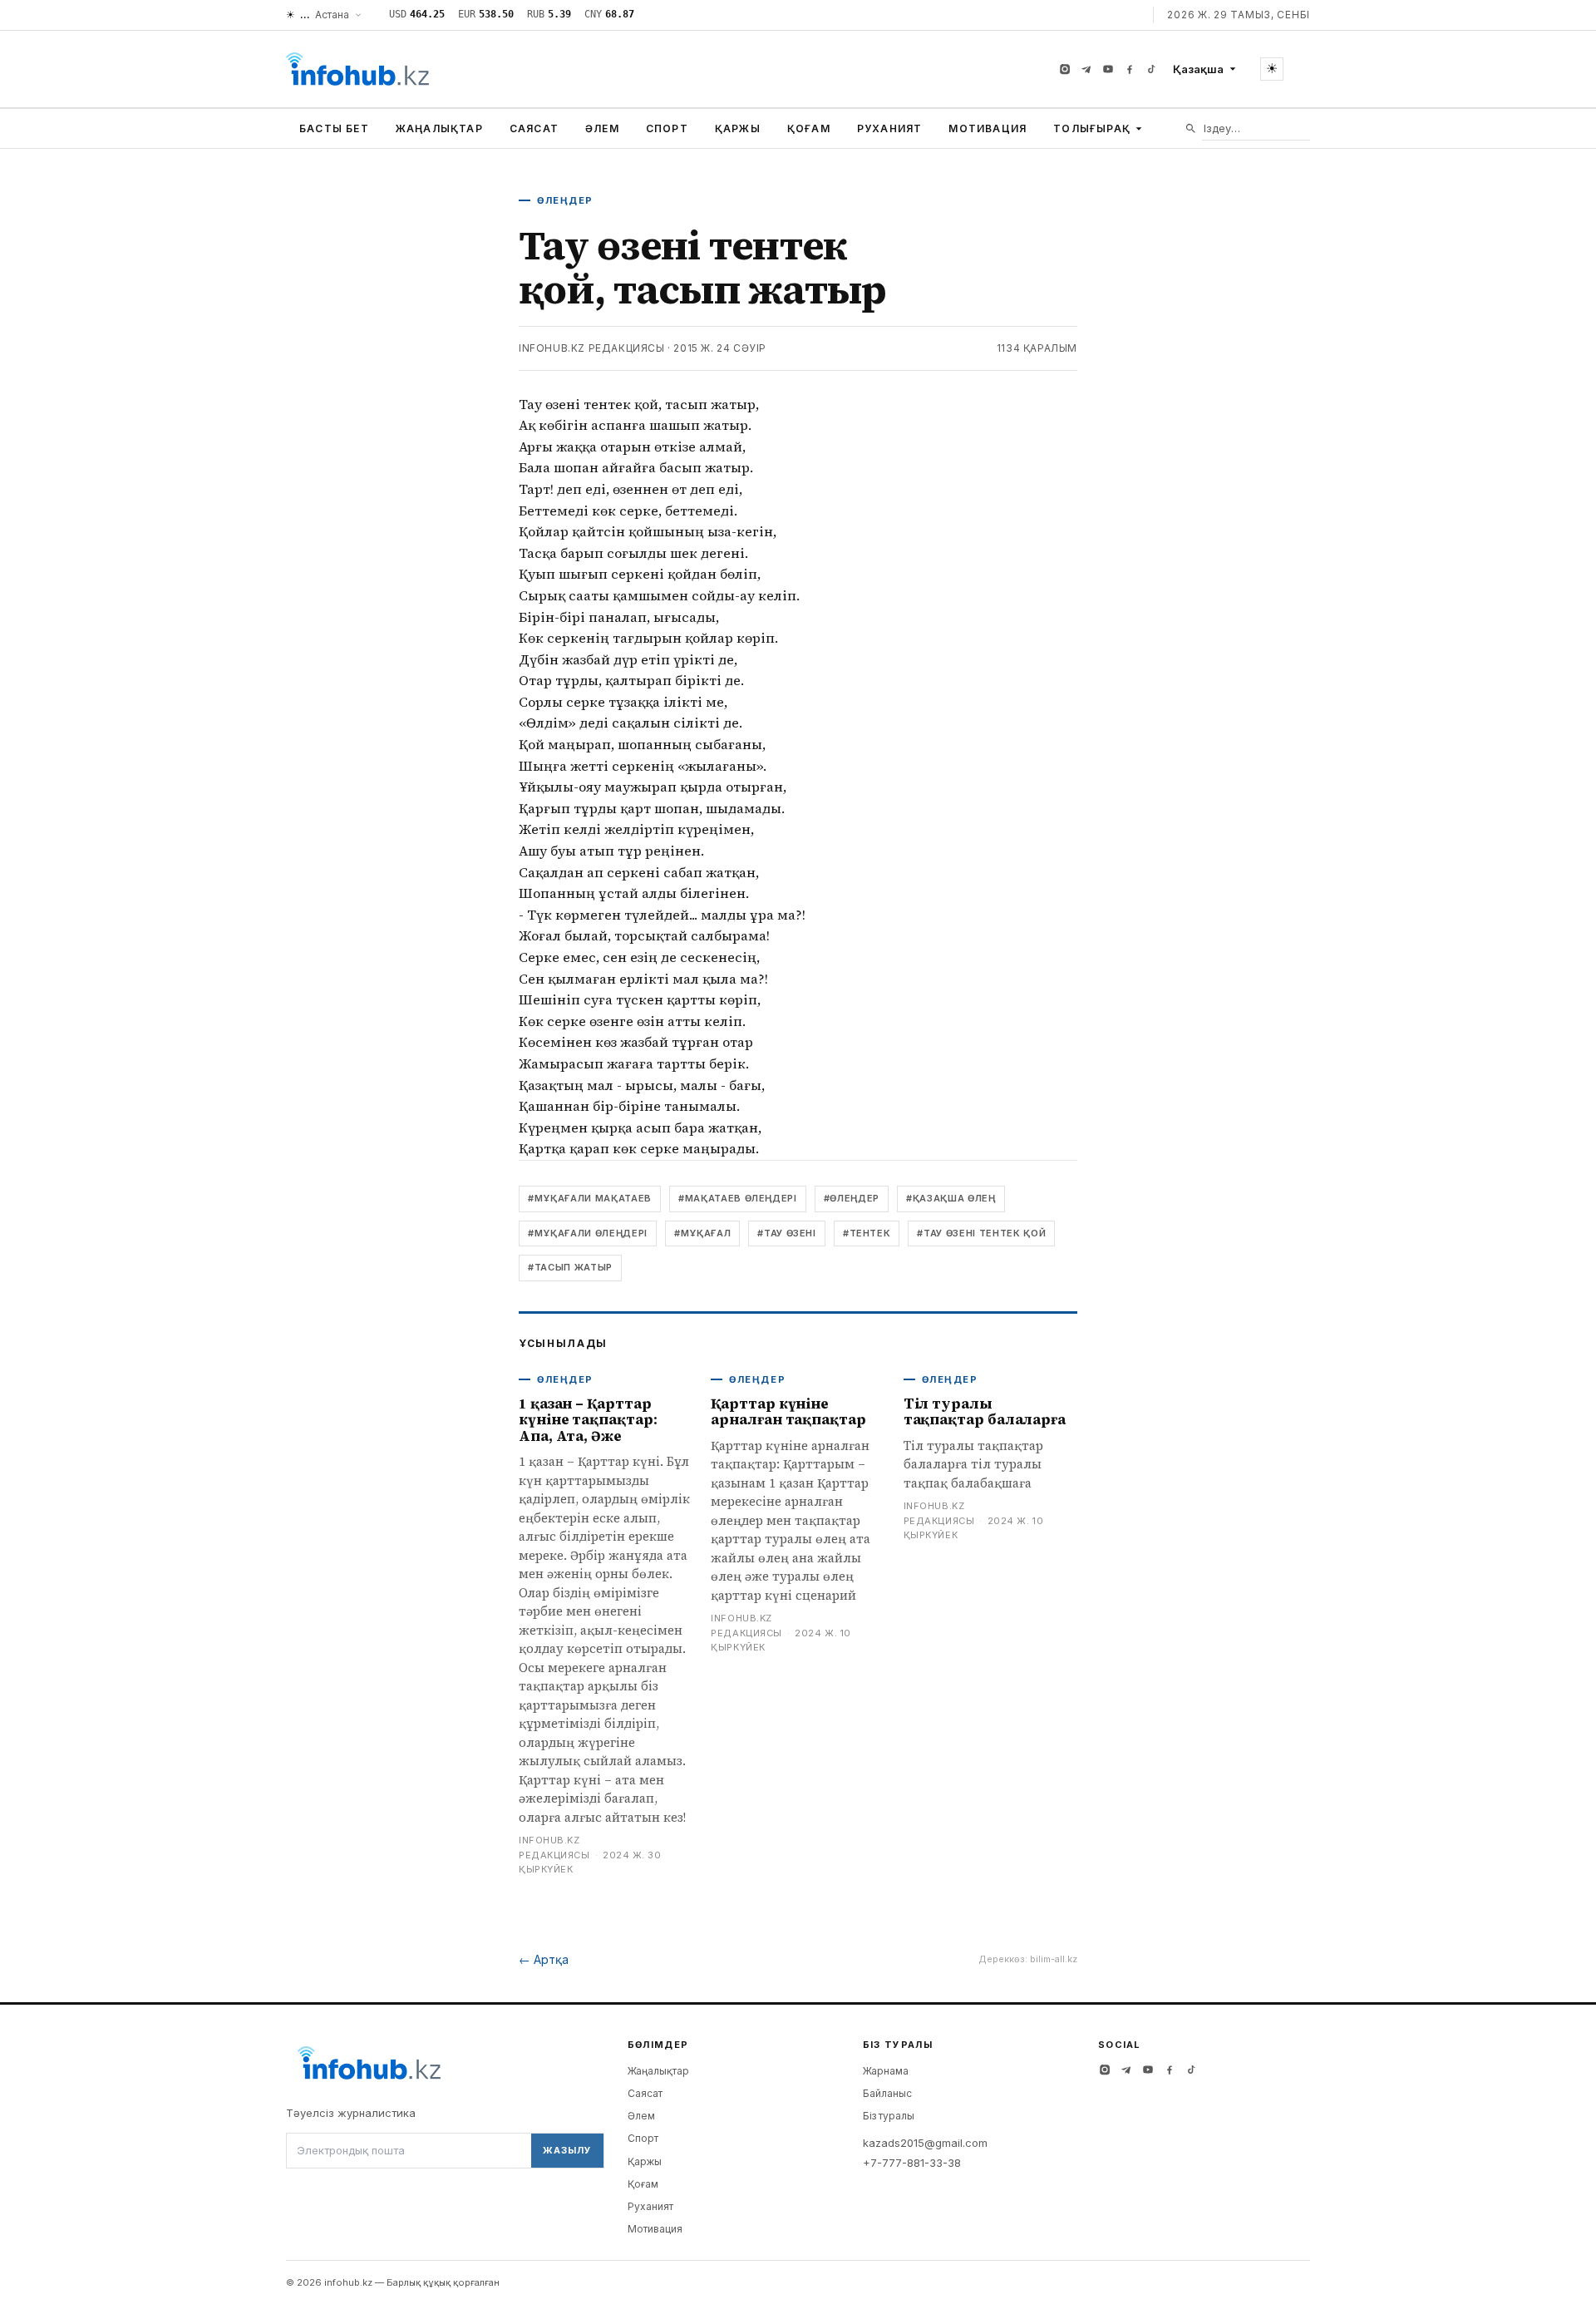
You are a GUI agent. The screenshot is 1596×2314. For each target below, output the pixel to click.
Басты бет (334, 128)
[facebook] (1130, 69)
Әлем (602, 128)
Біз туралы (889, 2116)
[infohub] (357, 69)
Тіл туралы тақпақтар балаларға (985, 1412)
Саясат (534, 128)
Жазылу (567, 2150)
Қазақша (1198, 69)
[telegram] (1086, 69)
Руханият (890, 128)
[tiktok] (1151, 69)
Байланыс (887, 2093)
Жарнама (886, 2071)
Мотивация (988, 128)
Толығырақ (1092, 128)
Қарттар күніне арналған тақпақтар (788, 1412)
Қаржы (738, 128)
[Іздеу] (1191, 128)
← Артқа (544, 1959)
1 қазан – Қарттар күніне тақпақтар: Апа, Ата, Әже (588, 1420)
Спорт (667, 128)
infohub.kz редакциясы (592, 348)
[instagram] (1065, 69)
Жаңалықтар (439, 128)
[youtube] (1108, 69)
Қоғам (809, 128)
